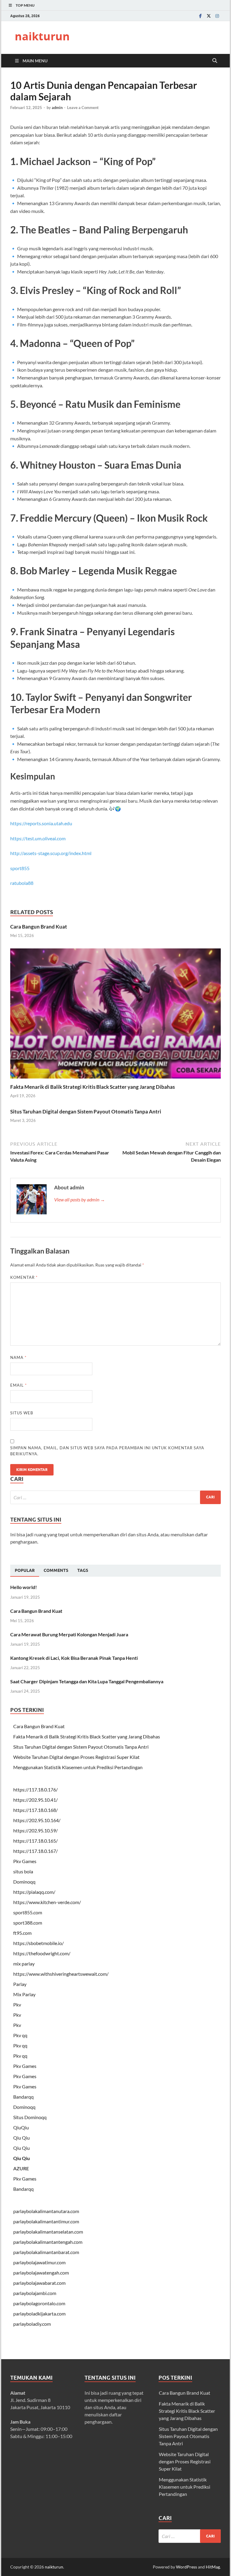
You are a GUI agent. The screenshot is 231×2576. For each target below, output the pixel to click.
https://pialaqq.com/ (34, 1892)
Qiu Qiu (22, 2138)
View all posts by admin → (80, 1199)
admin (57, 108)
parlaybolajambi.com (35, 2293)
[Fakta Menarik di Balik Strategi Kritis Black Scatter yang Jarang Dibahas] (115, 1015)
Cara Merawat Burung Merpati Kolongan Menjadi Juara (69, 1634)
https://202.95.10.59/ (35, 1830)
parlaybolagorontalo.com (39, 2303)
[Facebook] (200, 16)
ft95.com (22, 1933)
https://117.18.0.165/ (35, 1841)
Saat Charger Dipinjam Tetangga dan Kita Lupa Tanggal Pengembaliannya (87, 1681)
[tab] (25, 1571)
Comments (56, 1570)
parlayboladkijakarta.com (39, 2314)
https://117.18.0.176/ (35, 1789)
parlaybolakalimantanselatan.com (48, 2232)
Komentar (24, 1277)
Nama (18, 1357)
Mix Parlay (24, 1994)
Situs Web (22, 1413)
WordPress (186, 2567)
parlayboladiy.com (32, 2324)
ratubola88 (22, 883)
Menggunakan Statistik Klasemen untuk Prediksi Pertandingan (78, 1767)
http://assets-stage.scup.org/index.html (51, 853)
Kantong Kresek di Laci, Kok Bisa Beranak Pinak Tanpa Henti (74, 1658)
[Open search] (215, 61)
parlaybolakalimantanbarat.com (46, 2252)
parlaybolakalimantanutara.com (46, 2211)
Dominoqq (24, 1882)
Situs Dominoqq (30, 2117)
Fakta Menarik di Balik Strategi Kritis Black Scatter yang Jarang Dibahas (92, 1087)
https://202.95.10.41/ (35, 1800)
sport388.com (28, 1923)
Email (18, 1385)
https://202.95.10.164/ (37, 1820)
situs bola (23, 1871)
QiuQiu (21, 2127)
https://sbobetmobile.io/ (38, 1943)
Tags (83, 1570)
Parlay (20, 1984)
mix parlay (24, 1964)
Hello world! (24, 1587)
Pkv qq (20, 2035)
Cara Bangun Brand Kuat (39, 927)
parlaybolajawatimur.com (39, 2262)
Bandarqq (23, 2097)
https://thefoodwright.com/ (42, 1953)
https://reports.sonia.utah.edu (41, 823)
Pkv (17, 2005)
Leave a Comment (83, 108)
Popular (25, 1570)
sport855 (20, 868)
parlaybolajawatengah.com (41, 2273)
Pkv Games (25, 1861)
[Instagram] (217, 16)
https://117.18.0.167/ (35, 1851)
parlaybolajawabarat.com (39, 2283)
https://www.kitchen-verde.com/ (47, 1902)
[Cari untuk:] (115, 1497)
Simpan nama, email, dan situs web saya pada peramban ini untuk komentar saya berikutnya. (107, 1451)
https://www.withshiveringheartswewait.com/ (61, 1974)
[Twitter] (209, 16)
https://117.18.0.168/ (35, 1810)
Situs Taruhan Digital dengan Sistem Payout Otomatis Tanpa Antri (86, 1112)
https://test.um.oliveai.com (38, 838)
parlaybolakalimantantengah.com (48, 2242)
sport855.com (28, 1912)
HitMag (213, 2567)
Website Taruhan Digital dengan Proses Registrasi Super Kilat (76, 1757)
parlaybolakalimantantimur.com (46, 2221)
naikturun (42, 36)
